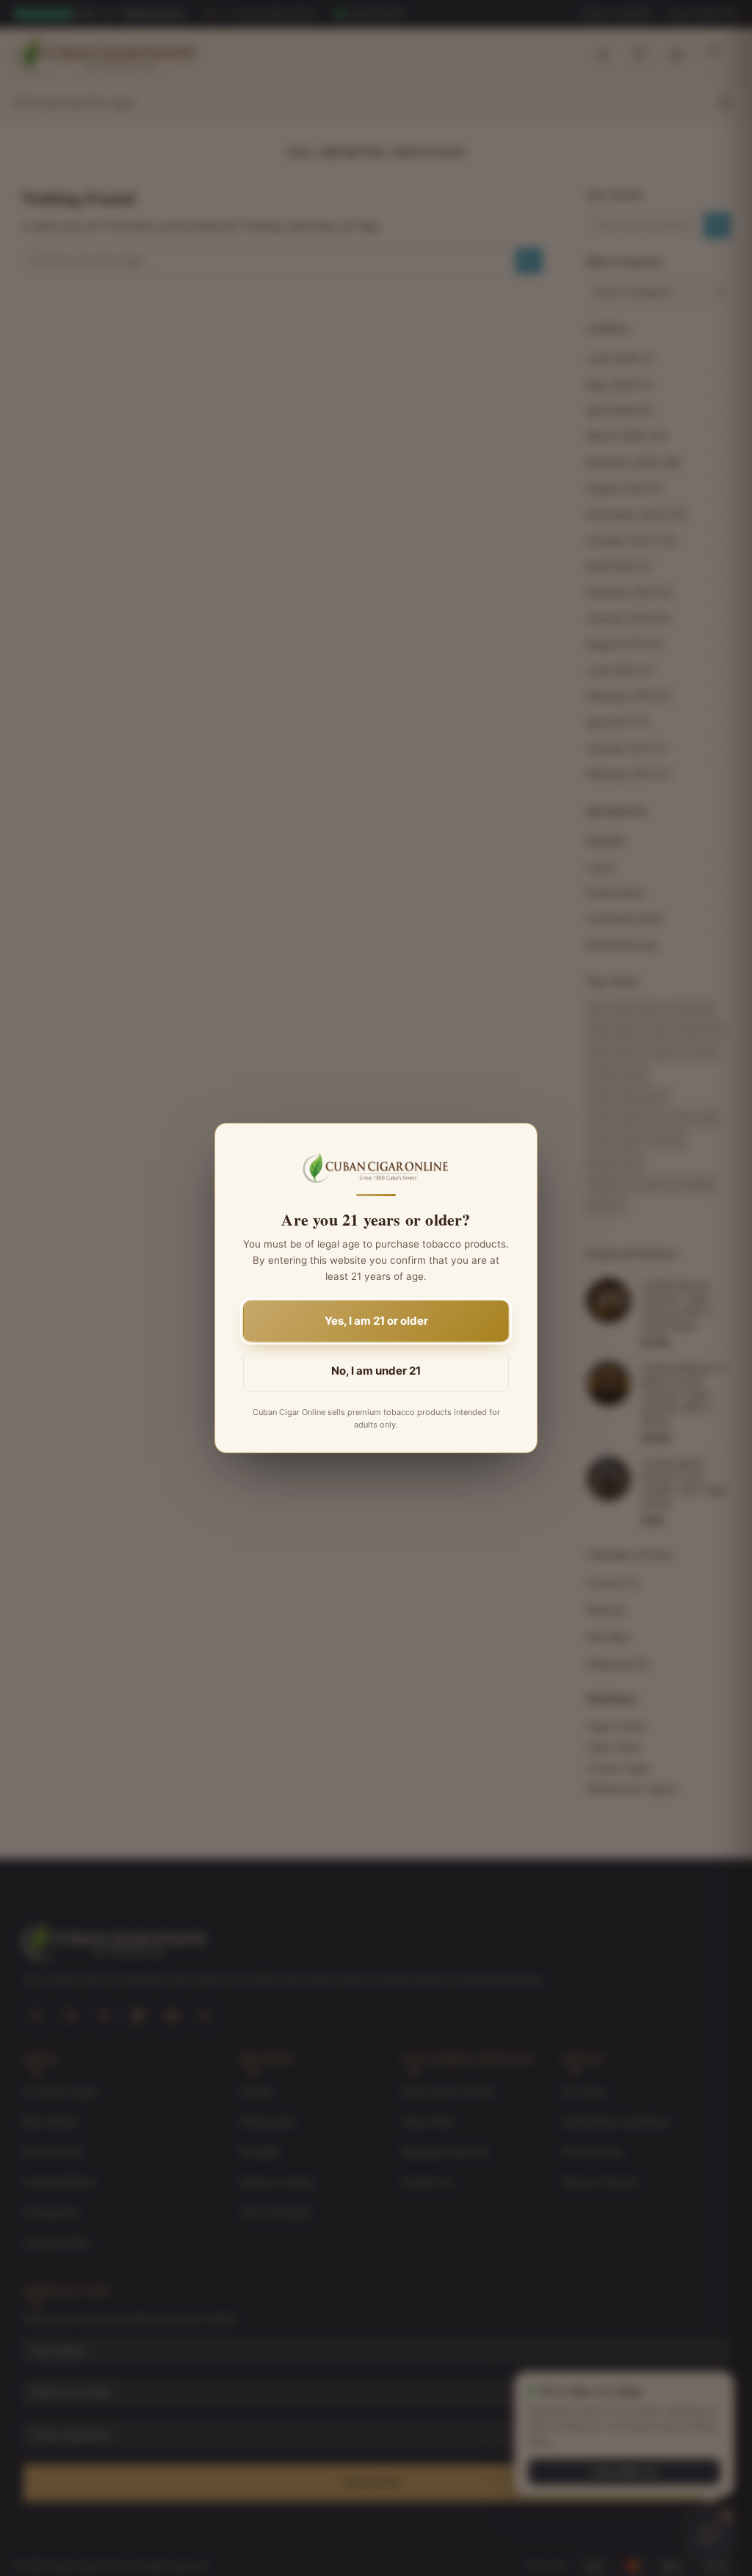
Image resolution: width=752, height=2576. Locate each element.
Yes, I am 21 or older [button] (376, 1321)
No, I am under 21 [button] (376, 1371)
